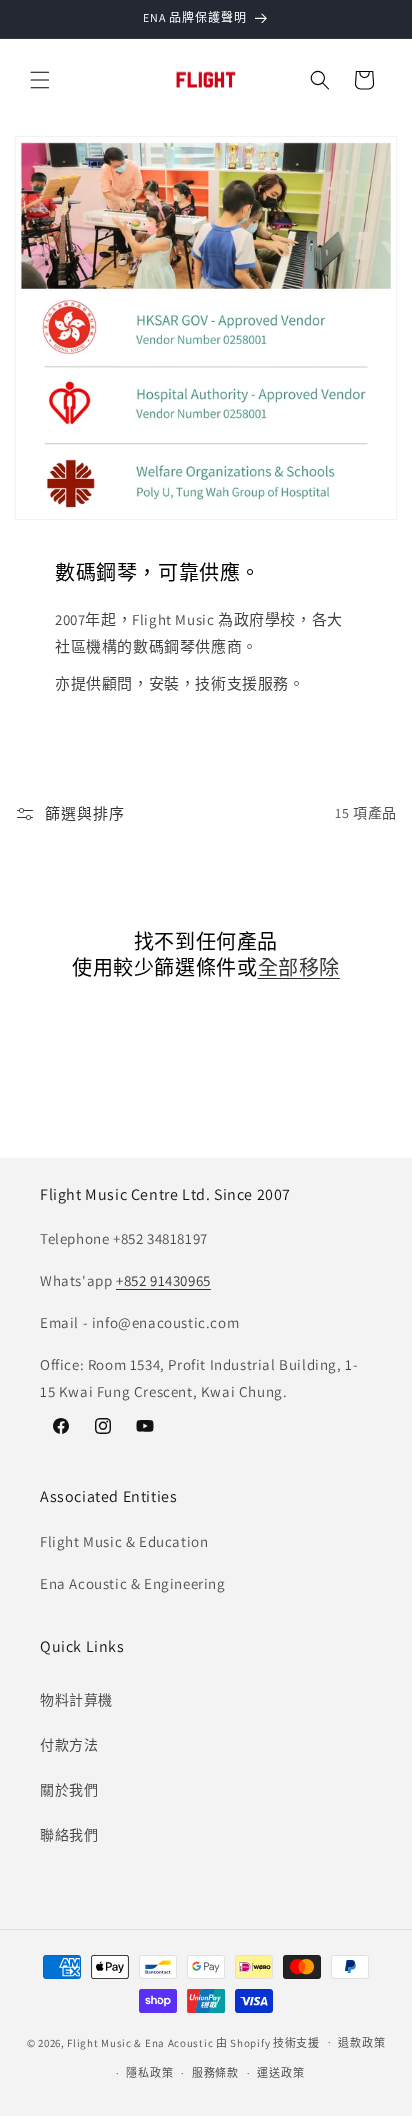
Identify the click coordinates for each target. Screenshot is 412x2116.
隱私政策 (149, 2073)
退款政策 (361, 2043)
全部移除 (299, 968)
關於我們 (69, 1790)
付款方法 (69, 1745)
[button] (40, 80)
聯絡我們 (69, 1835)
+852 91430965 (163, 1280)
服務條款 (215, 2073)
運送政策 (280, 2073)
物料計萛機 (76, 1700)
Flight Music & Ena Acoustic (141, 2042)
